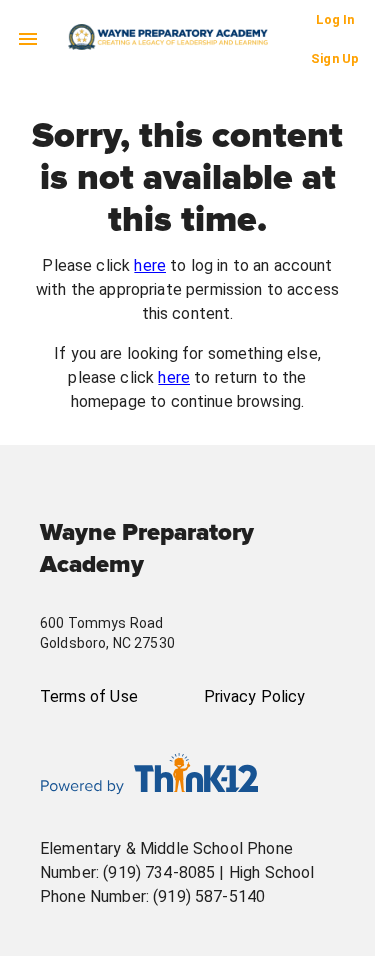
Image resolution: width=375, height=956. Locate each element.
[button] (189, 37)
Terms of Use (89, 696)
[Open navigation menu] (28, 39)
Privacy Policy (255, 696)
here (150, 265)
